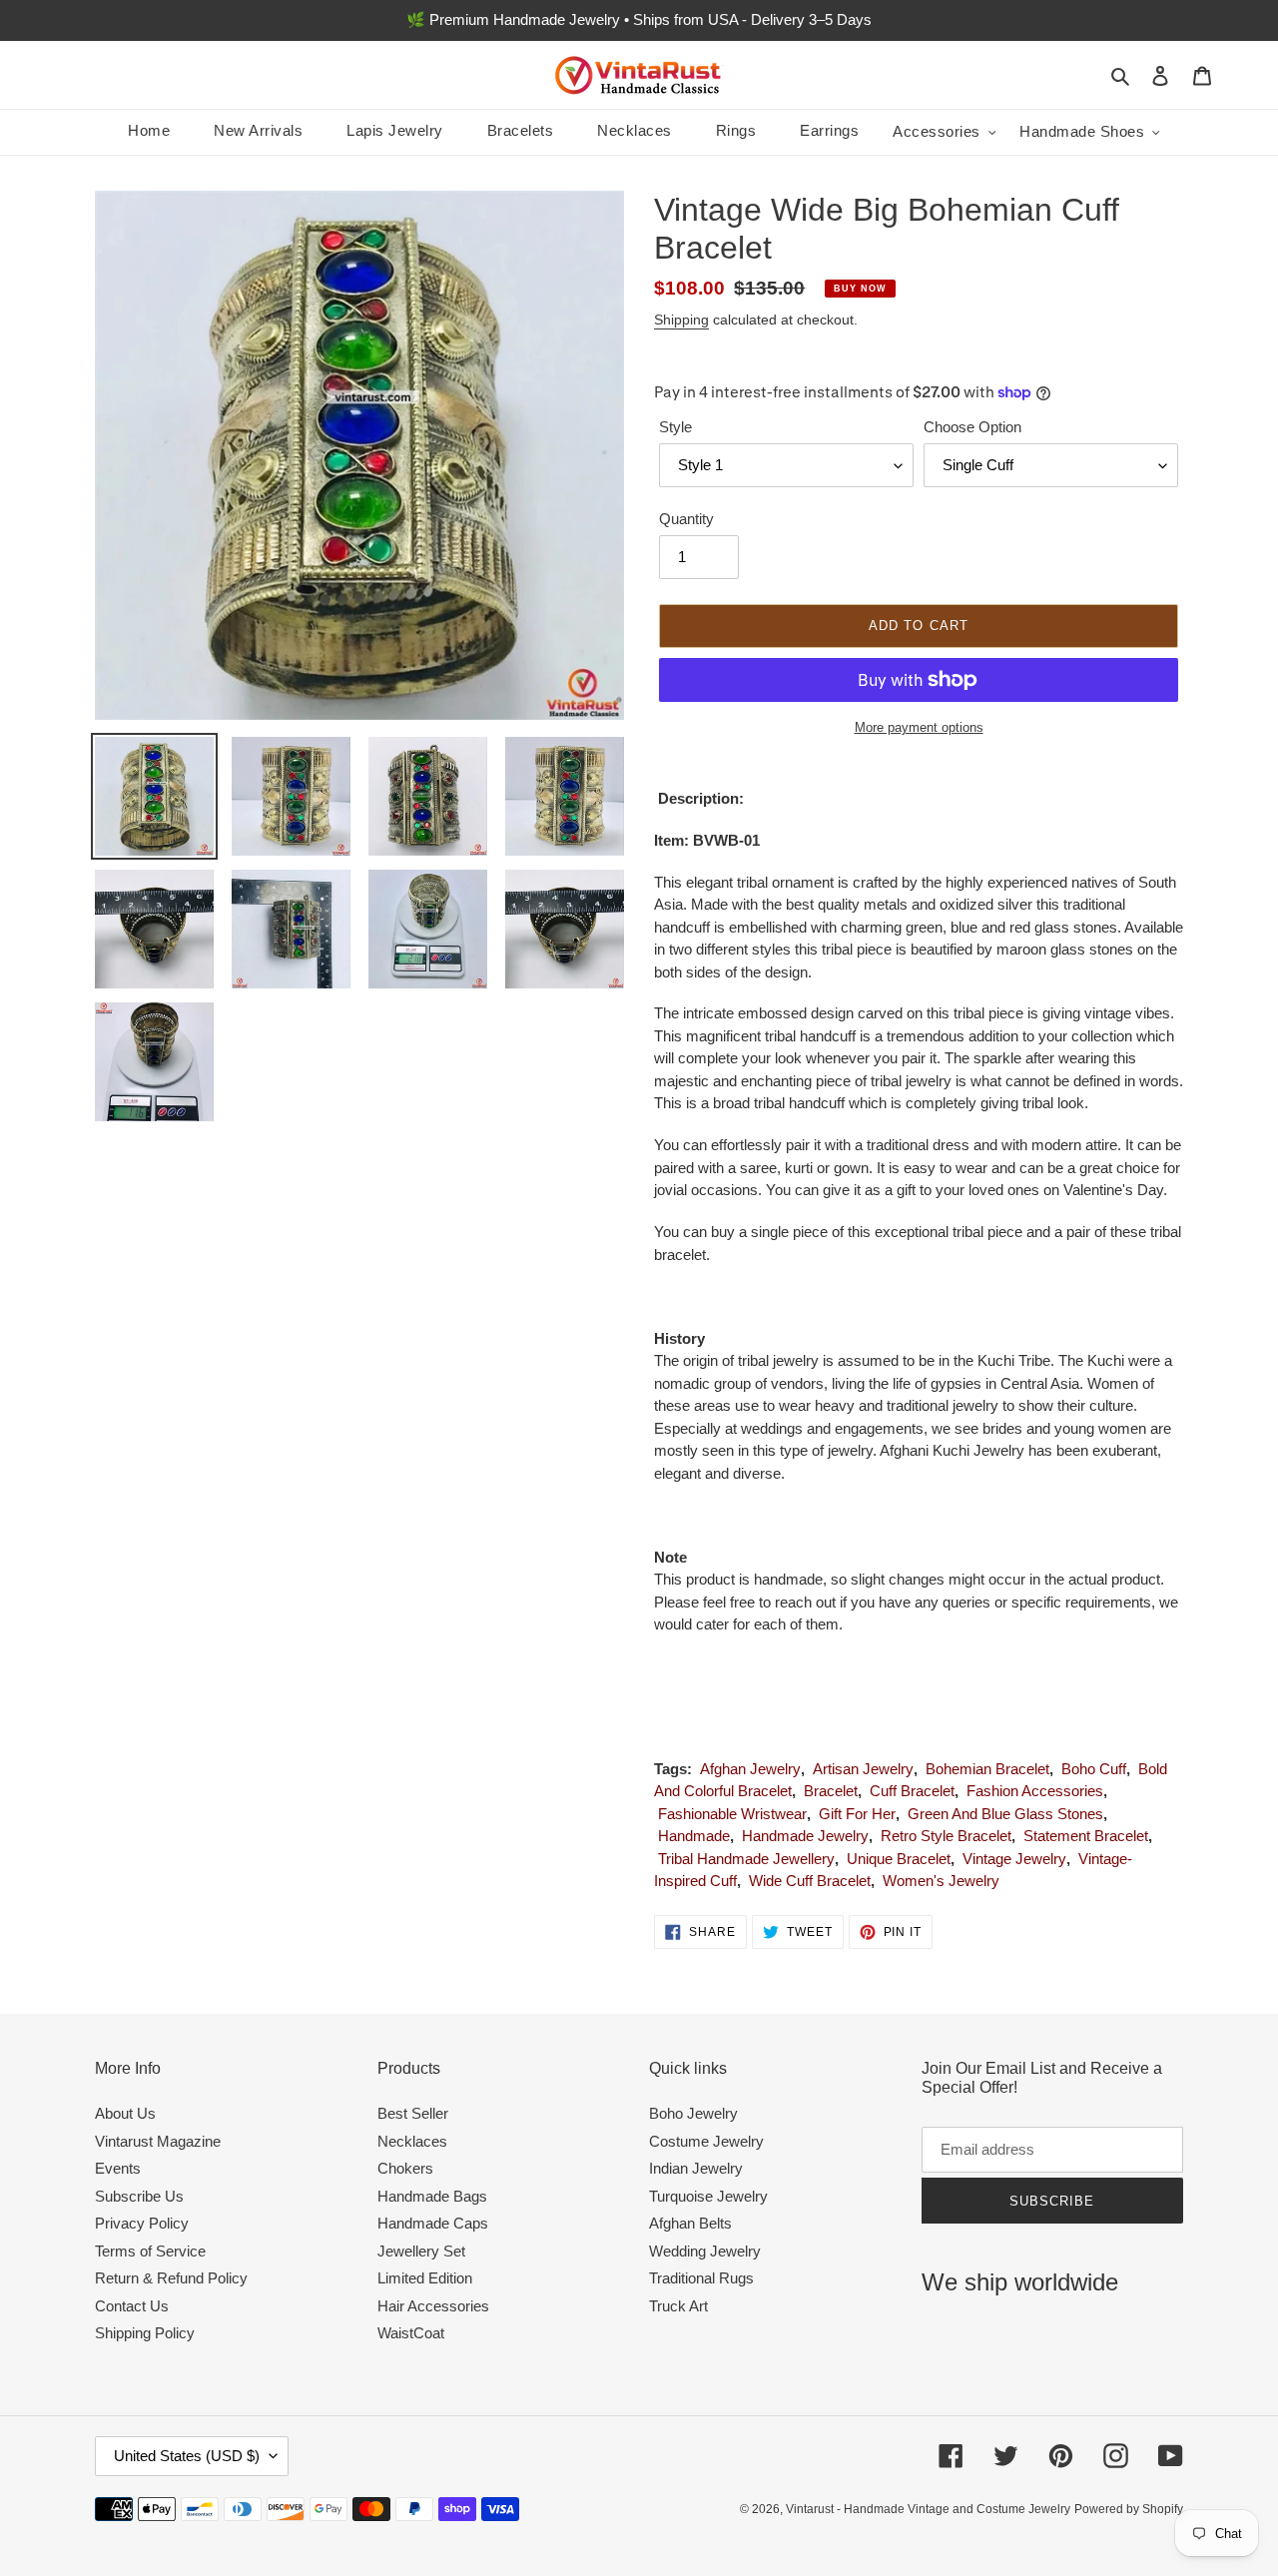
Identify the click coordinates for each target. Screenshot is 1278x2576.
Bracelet (831, 1791)
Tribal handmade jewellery (746, 1859)
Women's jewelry (941, 1881)
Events (118, 2168)
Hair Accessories (433, 2306)
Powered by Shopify (1129, 2509)
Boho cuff (1094, 1769)
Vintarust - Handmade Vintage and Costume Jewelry (928, 2509)
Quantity (686, 519)
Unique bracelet (899, 1859)
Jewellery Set (421, 2251)
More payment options (919, 727)
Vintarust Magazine (158, 2141)
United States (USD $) (187, 2456)
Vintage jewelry (1014, 1859)
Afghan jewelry (750, 1769)
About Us (125, 2113)
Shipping (681, 320)
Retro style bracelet (946, 1836)
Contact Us (132, 2306)
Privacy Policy (142, 2223)
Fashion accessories (1035, 1791)
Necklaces (412, 2141)
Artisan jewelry (863, 1769)
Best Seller (413, 2113)
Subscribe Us (139, 2196)
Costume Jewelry (706, 2141)
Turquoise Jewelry (708, 2196)
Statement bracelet (1086, 1836)
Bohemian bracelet (987, 1769)
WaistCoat (411, 2333)
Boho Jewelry (693, 2113)
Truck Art (678, 2306)
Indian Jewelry (696, 2168)
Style (675, 427)
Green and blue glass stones (1005, 1814)
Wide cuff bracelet (810, 1881)
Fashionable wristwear (732, 1814)
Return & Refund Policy (171, 2278)
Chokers (405, 2168)
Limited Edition (425, 2278)
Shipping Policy (145, 2333)
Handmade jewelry (805, 1836)
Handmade (694, 1836)
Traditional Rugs (701, 2278)
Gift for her (857, 1814)
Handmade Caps (433, 2223)
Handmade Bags (432, 2196)
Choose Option (972, 427)
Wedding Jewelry (705, 2251)
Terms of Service (150, 2251)
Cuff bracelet (912, 1791)
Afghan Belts (690, 2223)
